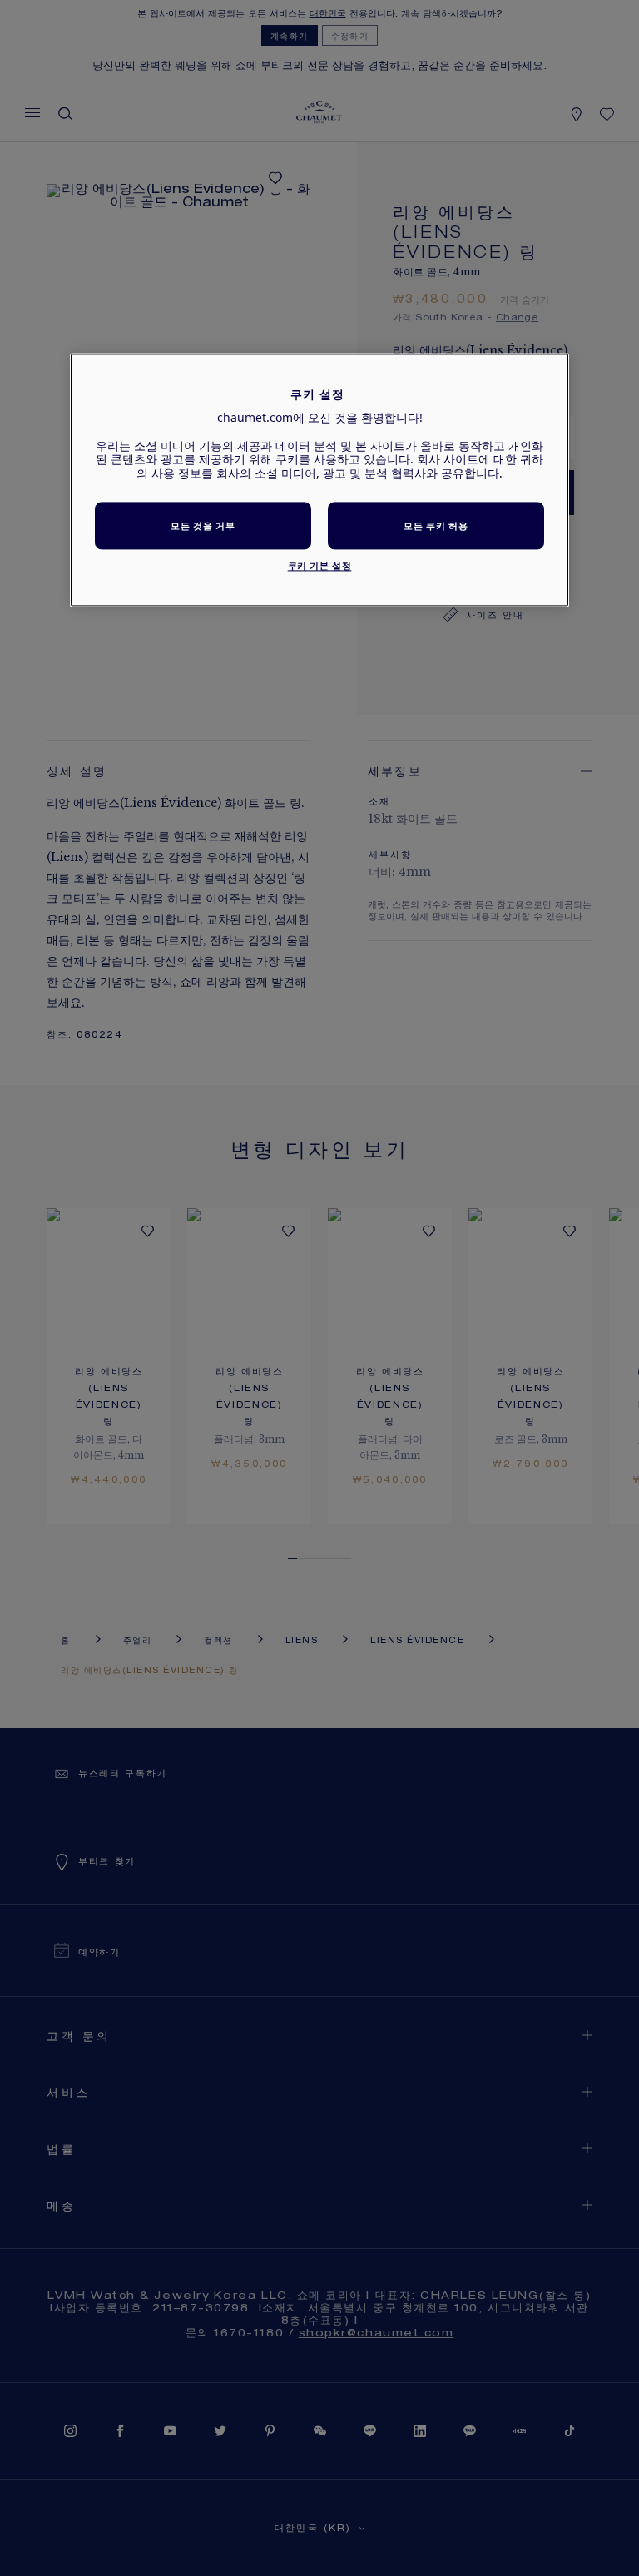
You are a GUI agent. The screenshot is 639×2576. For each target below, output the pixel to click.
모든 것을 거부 (203, 525)
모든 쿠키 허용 (436, 525)
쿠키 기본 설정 (320, 565)
